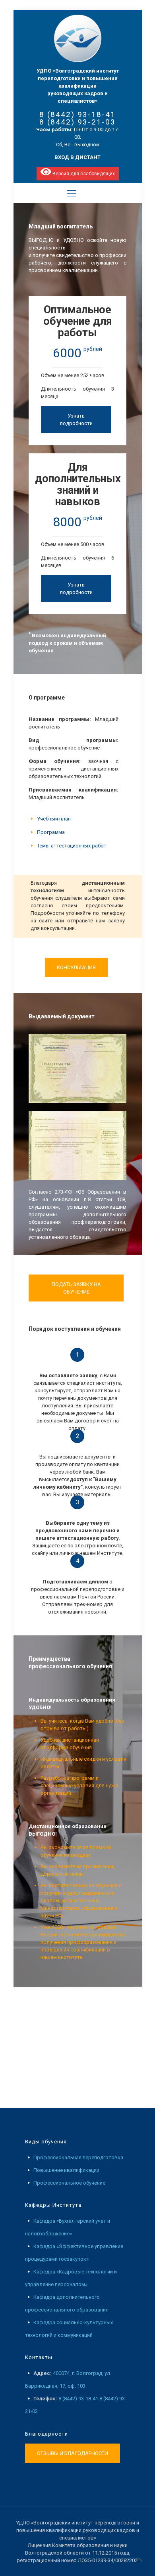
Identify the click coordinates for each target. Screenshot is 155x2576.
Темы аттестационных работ (72, 846)
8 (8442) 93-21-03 (77, 122)
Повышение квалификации (66, 2170)
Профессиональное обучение (69, 2183)
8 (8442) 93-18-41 (77, 114)
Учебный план (54, 819)
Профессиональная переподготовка (78, 2157)
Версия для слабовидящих (83, 174)
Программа (51, 832)
